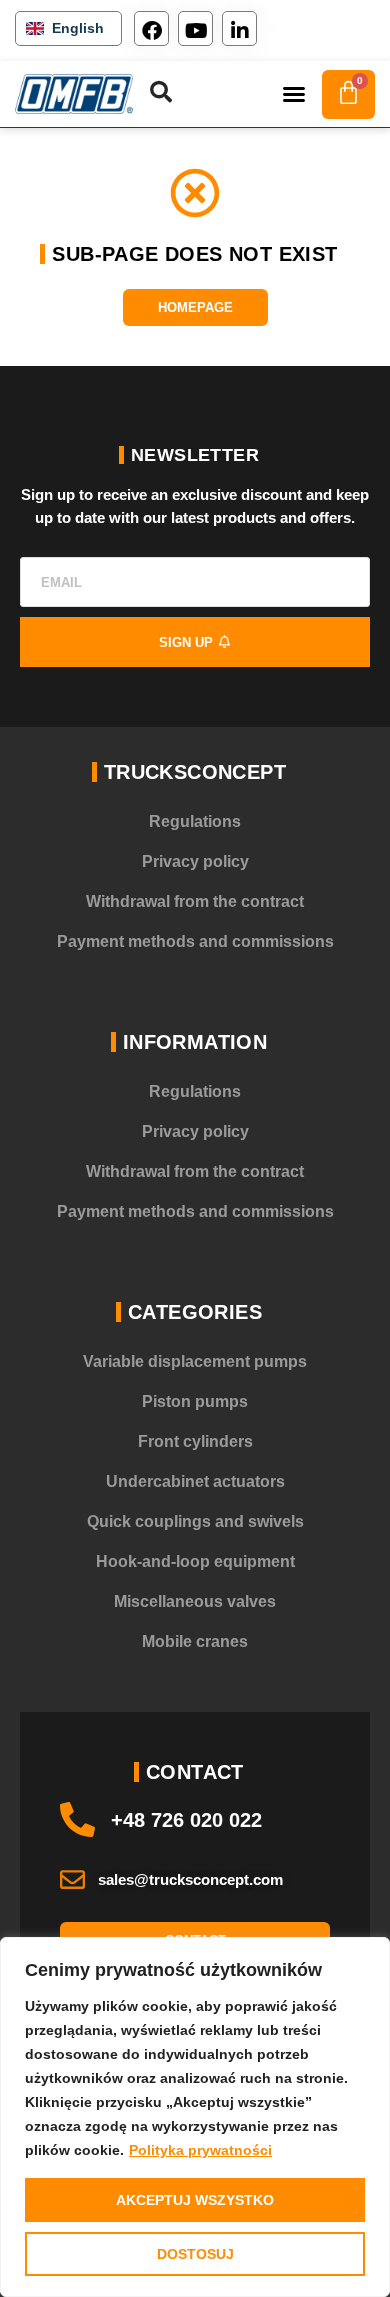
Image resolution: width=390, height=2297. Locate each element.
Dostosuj (195, 2254)
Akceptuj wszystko (195, 2200)
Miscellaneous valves (195, 1601)
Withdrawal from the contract (195, 901)
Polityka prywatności (200, 2150)
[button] (294, 94)
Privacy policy (195, 861)
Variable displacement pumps (195, 1361)
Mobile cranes (195, 1641)
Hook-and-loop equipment (195, 1561)
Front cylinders (195, 1441)
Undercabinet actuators (195, 1481)
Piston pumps (195, 1401)
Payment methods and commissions (195, 941)
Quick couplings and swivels (195, 1521)
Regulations (195, 821)
